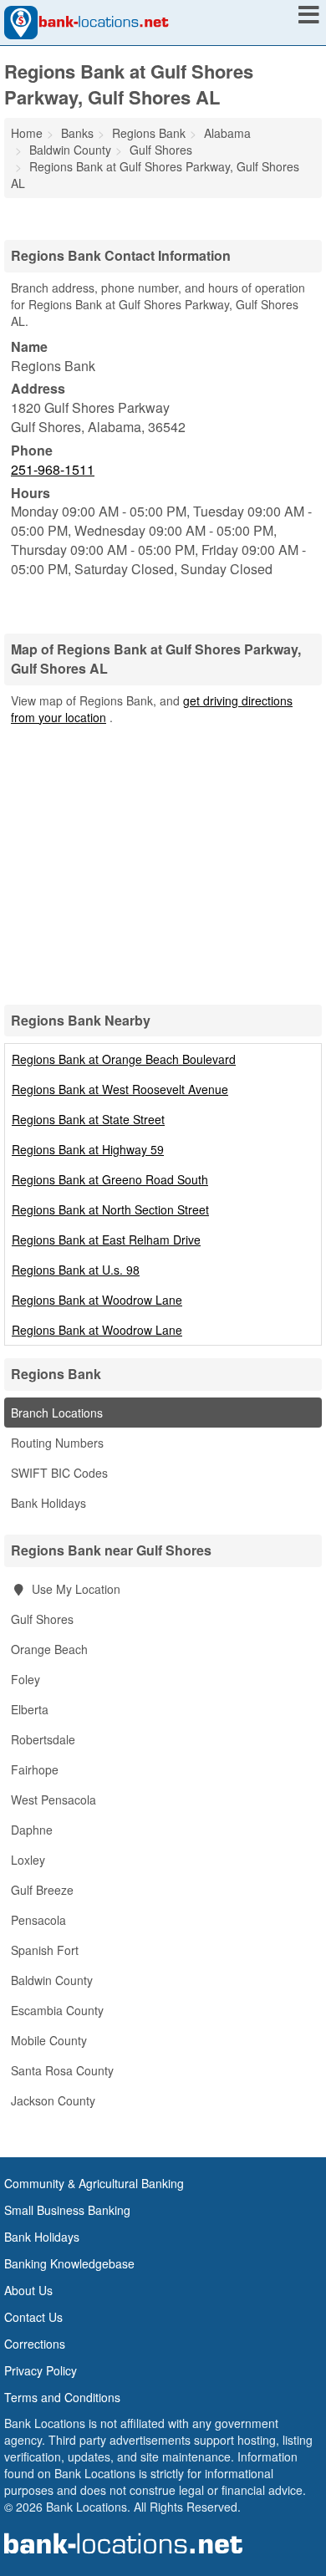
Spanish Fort (45, 1950)
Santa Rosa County (62, 2070)
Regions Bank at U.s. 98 (76, 1270)
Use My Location (74, 1589)
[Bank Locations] (87, 21)
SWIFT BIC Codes (59, 1473)
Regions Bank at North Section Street (110, 1209)
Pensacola (38, 1920)
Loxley (28, 1860)
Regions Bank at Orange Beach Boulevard (124, 1059)
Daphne (32, 1830)
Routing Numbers (57, 1443)
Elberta (30, 1709)
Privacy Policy (41, 2370)
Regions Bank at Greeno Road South (110, 1179)
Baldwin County (52, 1980)
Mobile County (49, 2040)
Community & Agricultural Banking (94, 2183)
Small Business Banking (67, 2210)
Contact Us (33, 2317)
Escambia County (57, 2010)
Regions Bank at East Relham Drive (106, 1240)
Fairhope (35, 1769)
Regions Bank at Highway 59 (88, 1149)
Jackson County (53, 2100)
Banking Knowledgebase (69, 2263)
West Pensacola (53, 1800)
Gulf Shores (42, 1619)
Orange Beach (49, 1649)
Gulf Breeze (42, 1890)
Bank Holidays (48, 1503)
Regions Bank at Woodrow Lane (97, 1300)
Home (27, 133)
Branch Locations (57, 1413)
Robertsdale (43, 1739)
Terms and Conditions (62, 2397)
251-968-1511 (53, 469)
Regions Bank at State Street (88, 1119)
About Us (28, 2290)
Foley (25, 1679)
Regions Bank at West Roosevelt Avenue (120, 1089)
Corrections (35, 2344)
